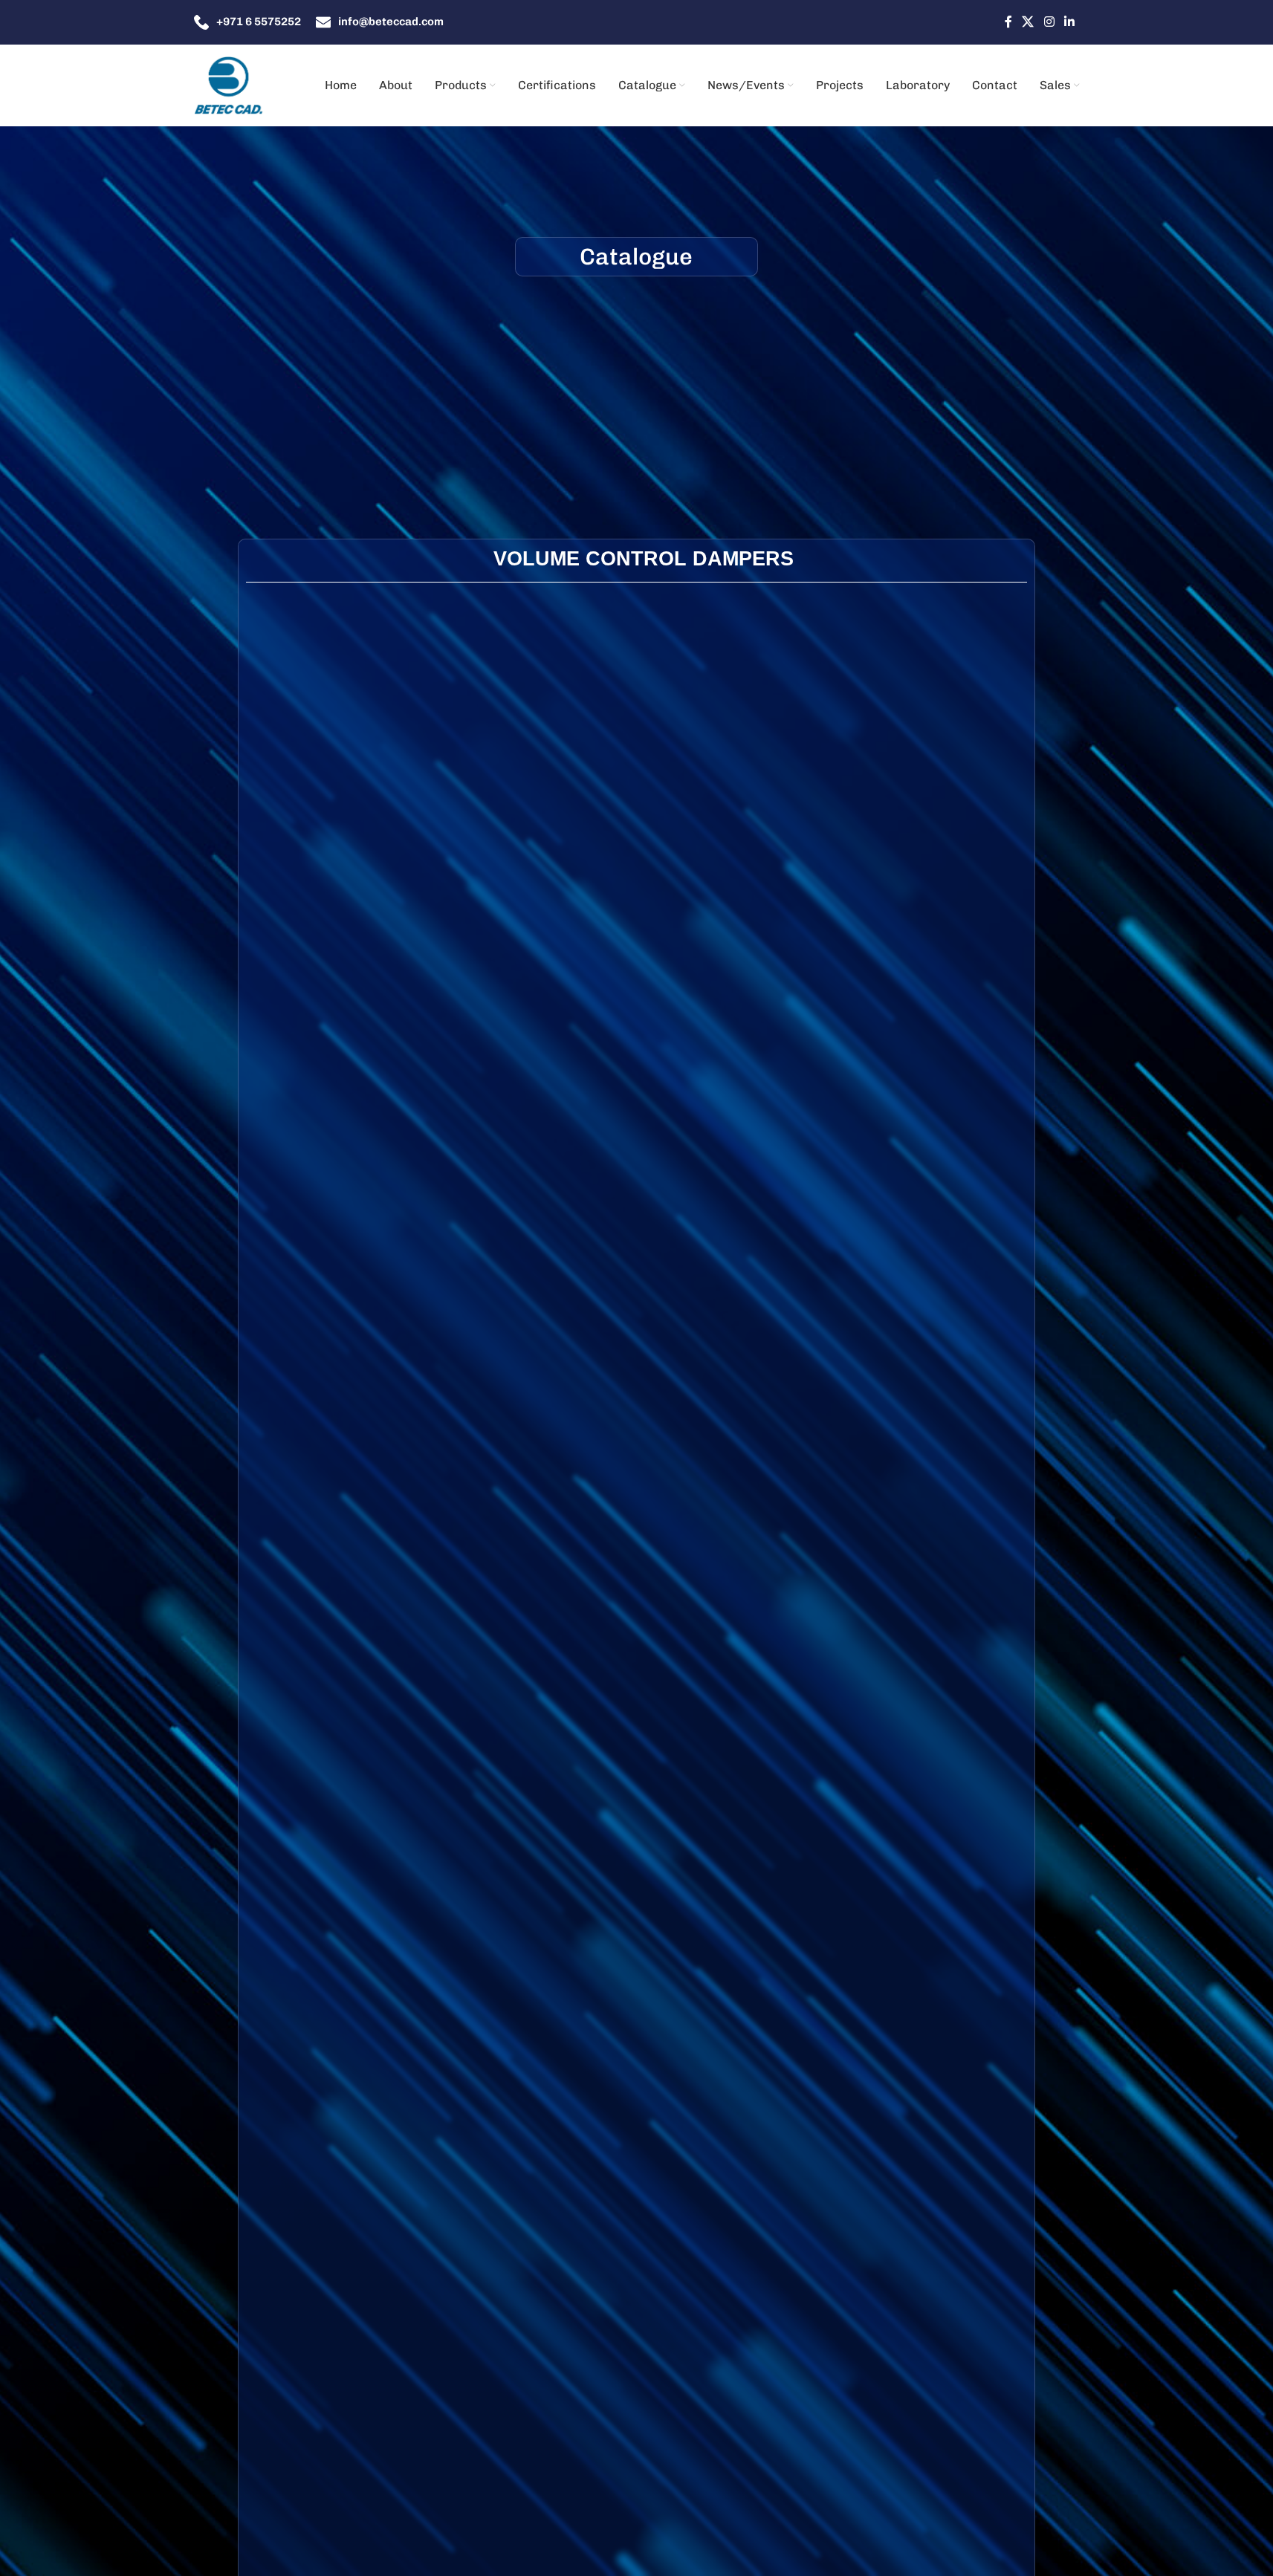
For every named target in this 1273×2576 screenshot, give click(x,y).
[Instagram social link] (1049, 22)
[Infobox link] (247, 22)
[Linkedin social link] (1069, 22)
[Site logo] (229, 85)
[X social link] (1028, 22)
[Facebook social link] (1008, 22)
